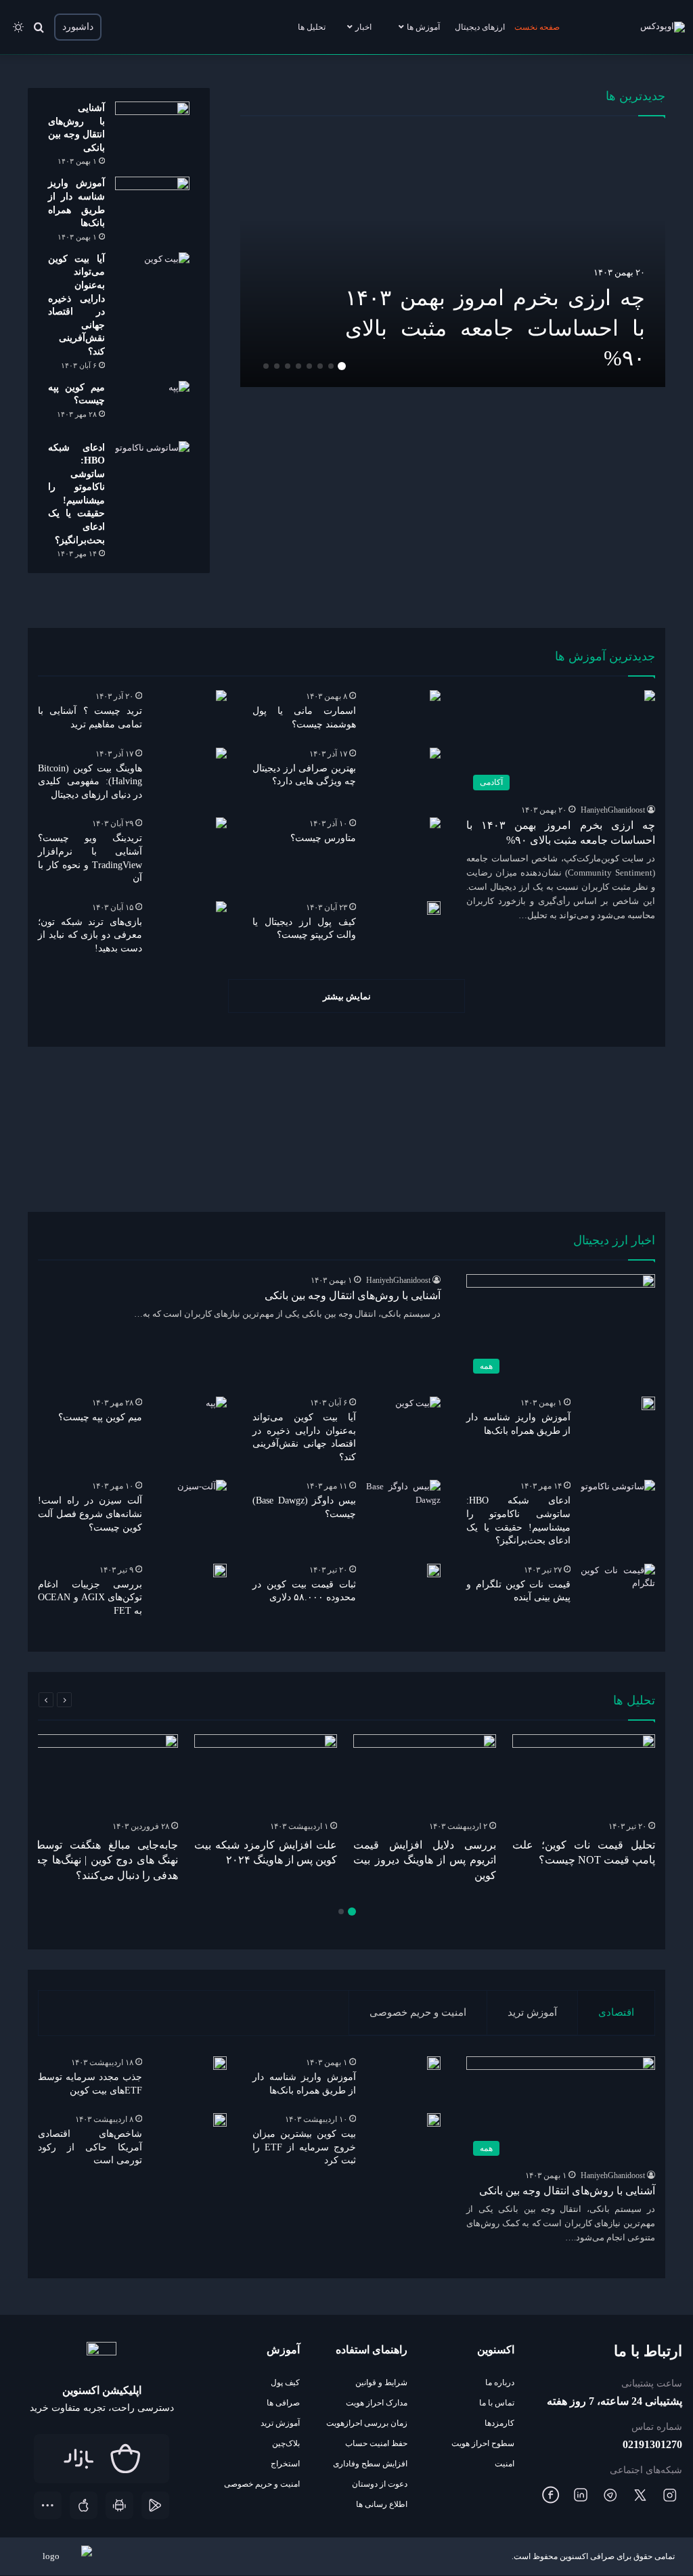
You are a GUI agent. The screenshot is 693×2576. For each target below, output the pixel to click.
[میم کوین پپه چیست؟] (152, 406)
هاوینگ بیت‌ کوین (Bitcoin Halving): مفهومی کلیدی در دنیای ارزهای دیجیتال (90, 782)
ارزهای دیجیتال (480, 27)
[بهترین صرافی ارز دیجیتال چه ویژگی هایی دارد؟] (435, 753)
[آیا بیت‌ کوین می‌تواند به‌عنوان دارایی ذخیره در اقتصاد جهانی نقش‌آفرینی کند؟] (152, 278)
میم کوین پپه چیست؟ (100, 1417)
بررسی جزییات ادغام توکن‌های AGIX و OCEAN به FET (90, 1598)
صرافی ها (283, 2403)
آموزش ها (423, 27)
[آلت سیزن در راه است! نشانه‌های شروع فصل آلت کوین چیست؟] (202, 1497)
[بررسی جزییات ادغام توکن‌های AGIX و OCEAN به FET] (220, 1571)
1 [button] (342, 366)
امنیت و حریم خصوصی (418, 2012)
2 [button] (331, 366)
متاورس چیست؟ (323, 838)
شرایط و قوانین (381, 2382)
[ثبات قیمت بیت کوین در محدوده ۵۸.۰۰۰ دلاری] (434, 1571)
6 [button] (288, 366)
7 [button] (277, 366)
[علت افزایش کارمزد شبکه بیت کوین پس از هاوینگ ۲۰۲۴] (266, 1775)
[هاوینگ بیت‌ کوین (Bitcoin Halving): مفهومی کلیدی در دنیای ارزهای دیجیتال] (221, 753)
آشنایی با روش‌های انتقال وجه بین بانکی (351, 1295)
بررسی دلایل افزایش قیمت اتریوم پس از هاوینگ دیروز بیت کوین (425, 1860)
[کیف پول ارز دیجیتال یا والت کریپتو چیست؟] (434, 908)
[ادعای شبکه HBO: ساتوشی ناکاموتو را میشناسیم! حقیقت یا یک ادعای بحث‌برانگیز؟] (152, 467)
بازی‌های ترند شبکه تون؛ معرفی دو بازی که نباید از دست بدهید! (90, 935)
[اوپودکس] (663, 27)
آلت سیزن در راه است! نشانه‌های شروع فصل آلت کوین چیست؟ (90, 1514)
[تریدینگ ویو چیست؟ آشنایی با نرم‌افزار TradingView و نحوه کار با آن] (221, 823)
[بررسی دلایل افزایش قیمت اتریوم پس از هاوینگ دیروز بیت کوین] (425, 1775)
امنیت (505, 2464)
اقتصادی (616, 2012)
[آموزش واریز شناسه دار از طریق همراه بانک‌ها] (152, 202)
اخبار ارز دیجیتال (614, 1240)
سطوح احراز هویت (483, 2443)
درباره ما (500, 2382)
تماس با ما (497, 2403)
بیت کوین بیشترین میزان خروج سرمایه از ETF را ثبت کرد (304, 2147)
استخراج (285, 2464)
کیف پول (285, 2382)
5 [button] (298, 366)
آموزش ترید (532, 2012)
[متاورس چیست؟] (435, 823)
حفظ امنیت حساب (376, 2443)
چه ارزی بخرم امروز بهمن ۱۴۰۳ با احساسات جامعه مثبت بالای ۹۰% (495, 328)
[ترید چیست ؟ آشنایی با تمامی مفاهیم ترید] (221, 696)
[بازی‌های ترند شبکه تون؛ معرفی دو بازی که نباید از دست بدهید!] (221, 907)
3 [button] (320, 366)
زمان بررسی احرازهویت (367, 2423)
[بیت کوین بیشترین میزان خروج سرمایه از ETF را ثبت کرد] (434, 2120)
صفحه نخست (537, 27)
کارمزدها (499, 2423)
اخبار (363, 27)
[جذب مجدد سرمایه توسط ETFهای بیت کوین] (220, 2063)
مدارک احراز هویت (377, 2403)
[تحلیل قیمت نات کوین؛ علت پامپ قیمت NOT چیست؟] (584, 1775)
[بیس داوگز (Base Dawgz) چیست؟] (403, 1505)
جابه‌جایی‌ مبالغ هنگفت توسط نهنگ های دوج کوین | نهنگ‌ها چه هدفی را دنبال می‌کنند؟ (107, 1860)
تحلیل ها (312, 27)
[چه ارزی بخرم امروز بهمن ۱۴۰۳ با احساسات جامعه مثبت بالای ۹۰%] (452, 258)
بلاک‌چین (286, 2443)
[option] (452, 258)
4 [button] (309, 366)
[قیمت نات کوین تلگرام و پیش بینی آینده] (618, 1589)
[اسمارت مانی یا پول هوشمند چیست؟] (435, 696)
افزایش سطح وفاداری (370, 2464)
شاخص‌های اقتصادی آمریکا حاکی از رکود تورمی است (90, 2147)
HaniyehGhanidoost (613, 810)
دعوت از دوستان (380, 2484)
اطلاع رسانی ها (382, 2504)
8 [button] (266, 366)
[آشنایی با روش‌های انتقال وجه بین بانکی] (152, 127)
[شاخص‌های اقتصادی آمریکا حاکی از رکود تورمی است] (220, 2120)
